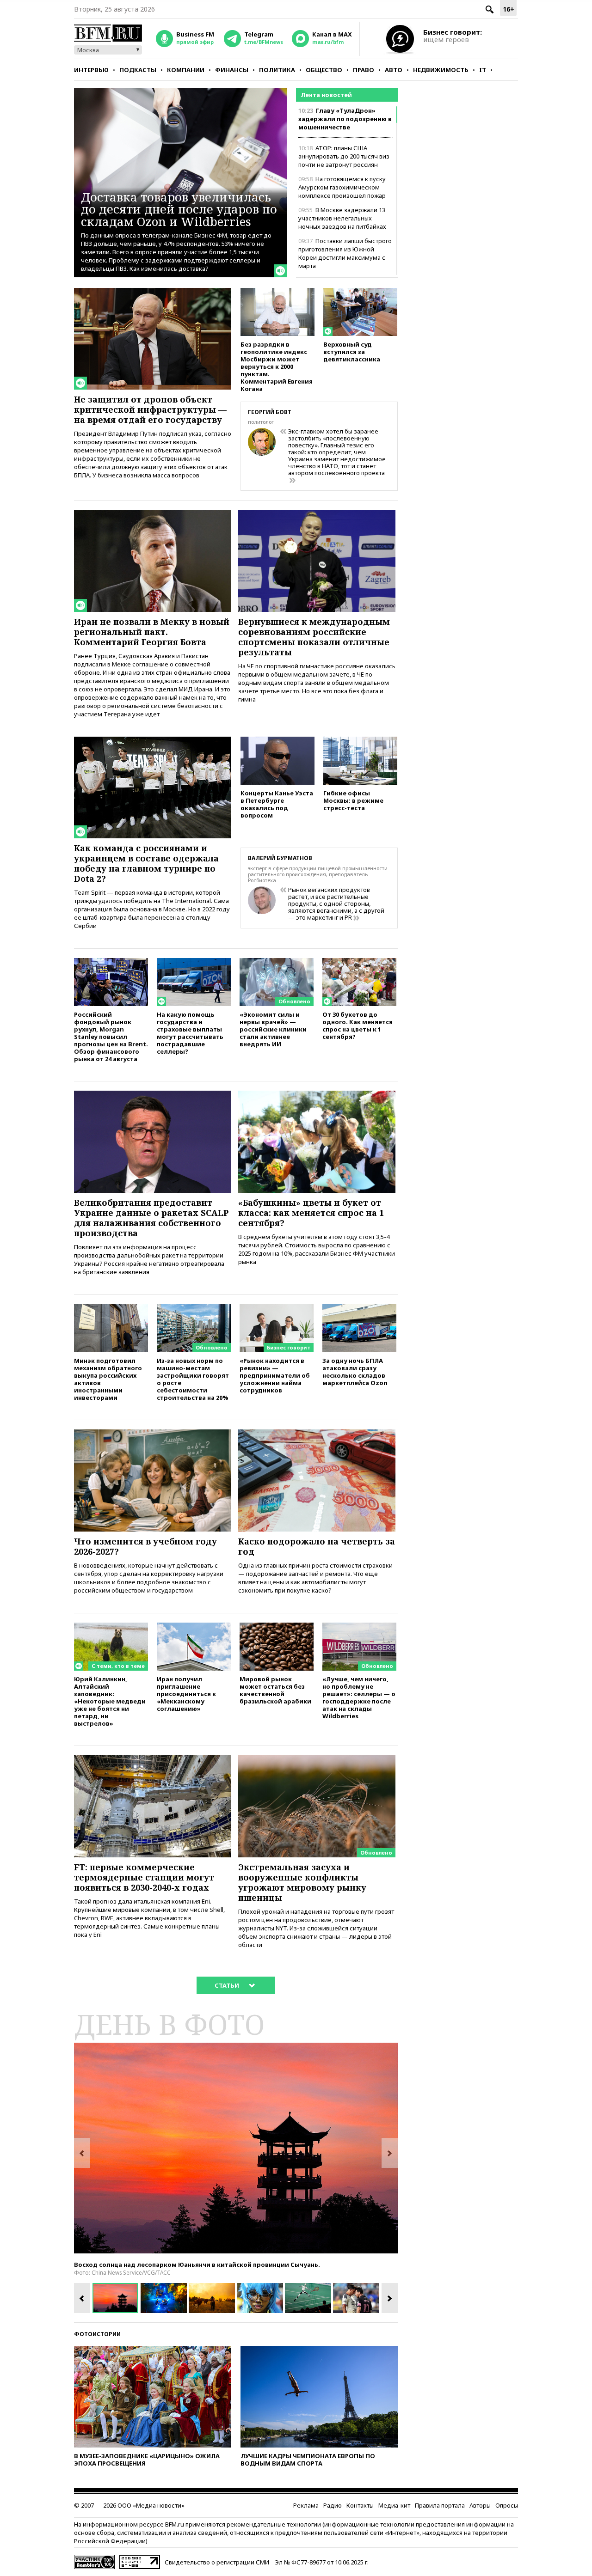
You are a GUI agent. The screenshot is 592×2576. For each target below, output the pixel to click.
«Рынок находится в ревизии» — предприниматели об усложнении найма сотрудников (275, 1375)
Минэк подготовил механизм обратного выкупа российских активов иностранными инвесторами (108, 1379)
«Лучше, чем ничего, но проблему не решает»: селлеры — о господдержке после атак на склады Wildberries (359, 1697)
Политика (277, 70)
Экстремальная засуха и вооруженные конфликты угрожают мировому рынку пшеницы (302, 1882)
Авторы (480, 2505)
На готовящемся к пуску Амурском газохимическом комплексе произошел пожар (342, 187)
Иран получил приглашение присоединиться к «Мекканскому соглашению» (186, 1694)
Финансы (232, 70)
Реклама (306, 2505)
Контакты (360, 2505)
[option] (236, 2148)
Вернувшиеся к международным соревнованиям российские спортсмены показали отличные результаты (314, 637)
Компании (186, 70)
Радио (333, 2505)
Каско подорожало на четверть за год (317, 1546)
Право (364, 70)
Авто (394, 70)
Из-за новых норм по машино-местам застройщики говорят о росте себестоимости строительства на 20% (193, 1379)
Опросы (507, 2505)
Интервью (91, 70)
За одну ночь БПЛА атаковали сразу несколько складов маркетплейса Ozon (355, 1371)
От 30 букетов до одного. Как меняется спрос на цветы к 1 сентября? (358, 1025)
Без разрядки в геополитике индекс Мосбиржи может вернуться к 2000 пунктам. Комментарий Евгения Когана (277, 366)
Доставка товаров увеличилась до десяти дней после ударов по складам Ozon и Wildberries (179, 209)
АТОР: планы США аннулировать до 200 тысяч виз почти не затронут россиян (344, 156)
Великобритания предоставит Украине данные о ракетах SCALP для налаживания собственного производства (151, 1218)
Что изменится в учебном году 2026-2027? (145, 1546)
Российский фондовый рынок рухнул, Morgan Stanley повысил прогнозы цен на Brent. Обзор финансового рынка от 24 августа (111, 1036)
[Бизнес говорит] (277, 1308)
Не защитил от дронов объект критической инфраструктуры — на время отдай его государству (150, 409)
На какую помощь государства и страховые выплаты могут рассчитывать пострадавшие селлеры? (190, 1033)
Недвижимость (441, 70)
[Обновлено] (277, 962)
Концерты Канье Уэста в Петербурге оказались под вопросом (277, 804)
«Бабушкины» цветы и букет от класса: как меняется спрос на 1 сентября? (311, 1213)
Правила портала (440, 2505)
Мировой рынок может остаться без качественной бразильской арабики (275, 1690)
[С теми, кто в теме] (111, 1627)
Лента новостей (326, 95)
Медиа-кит (394, 2505)
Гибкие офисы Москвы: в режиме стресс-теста (353, 800)
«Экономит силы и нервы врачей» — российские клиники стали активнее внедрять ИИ (273, 1029)
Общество (324, 70)
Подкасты (138, 70)
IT (483, 70)
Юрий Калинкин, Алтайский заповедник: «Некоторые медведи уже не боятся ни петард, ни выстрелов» (110, 1701)
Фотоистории (97, 2334)
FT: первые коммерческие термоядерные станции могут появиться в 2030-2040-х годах (144, 1877)
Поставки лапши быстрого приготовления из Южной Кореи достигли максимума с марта (345, 253)
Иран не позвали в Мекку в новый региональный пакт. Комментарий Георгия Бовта (152, 632)
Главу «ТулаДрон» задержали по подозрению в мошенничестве (345, 119)
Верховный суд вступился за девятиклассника (352, 351)
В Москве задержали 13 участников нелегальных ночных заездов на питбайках (342, 218)
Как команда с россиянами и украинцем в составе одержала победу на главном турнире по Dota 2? (146, 863)
